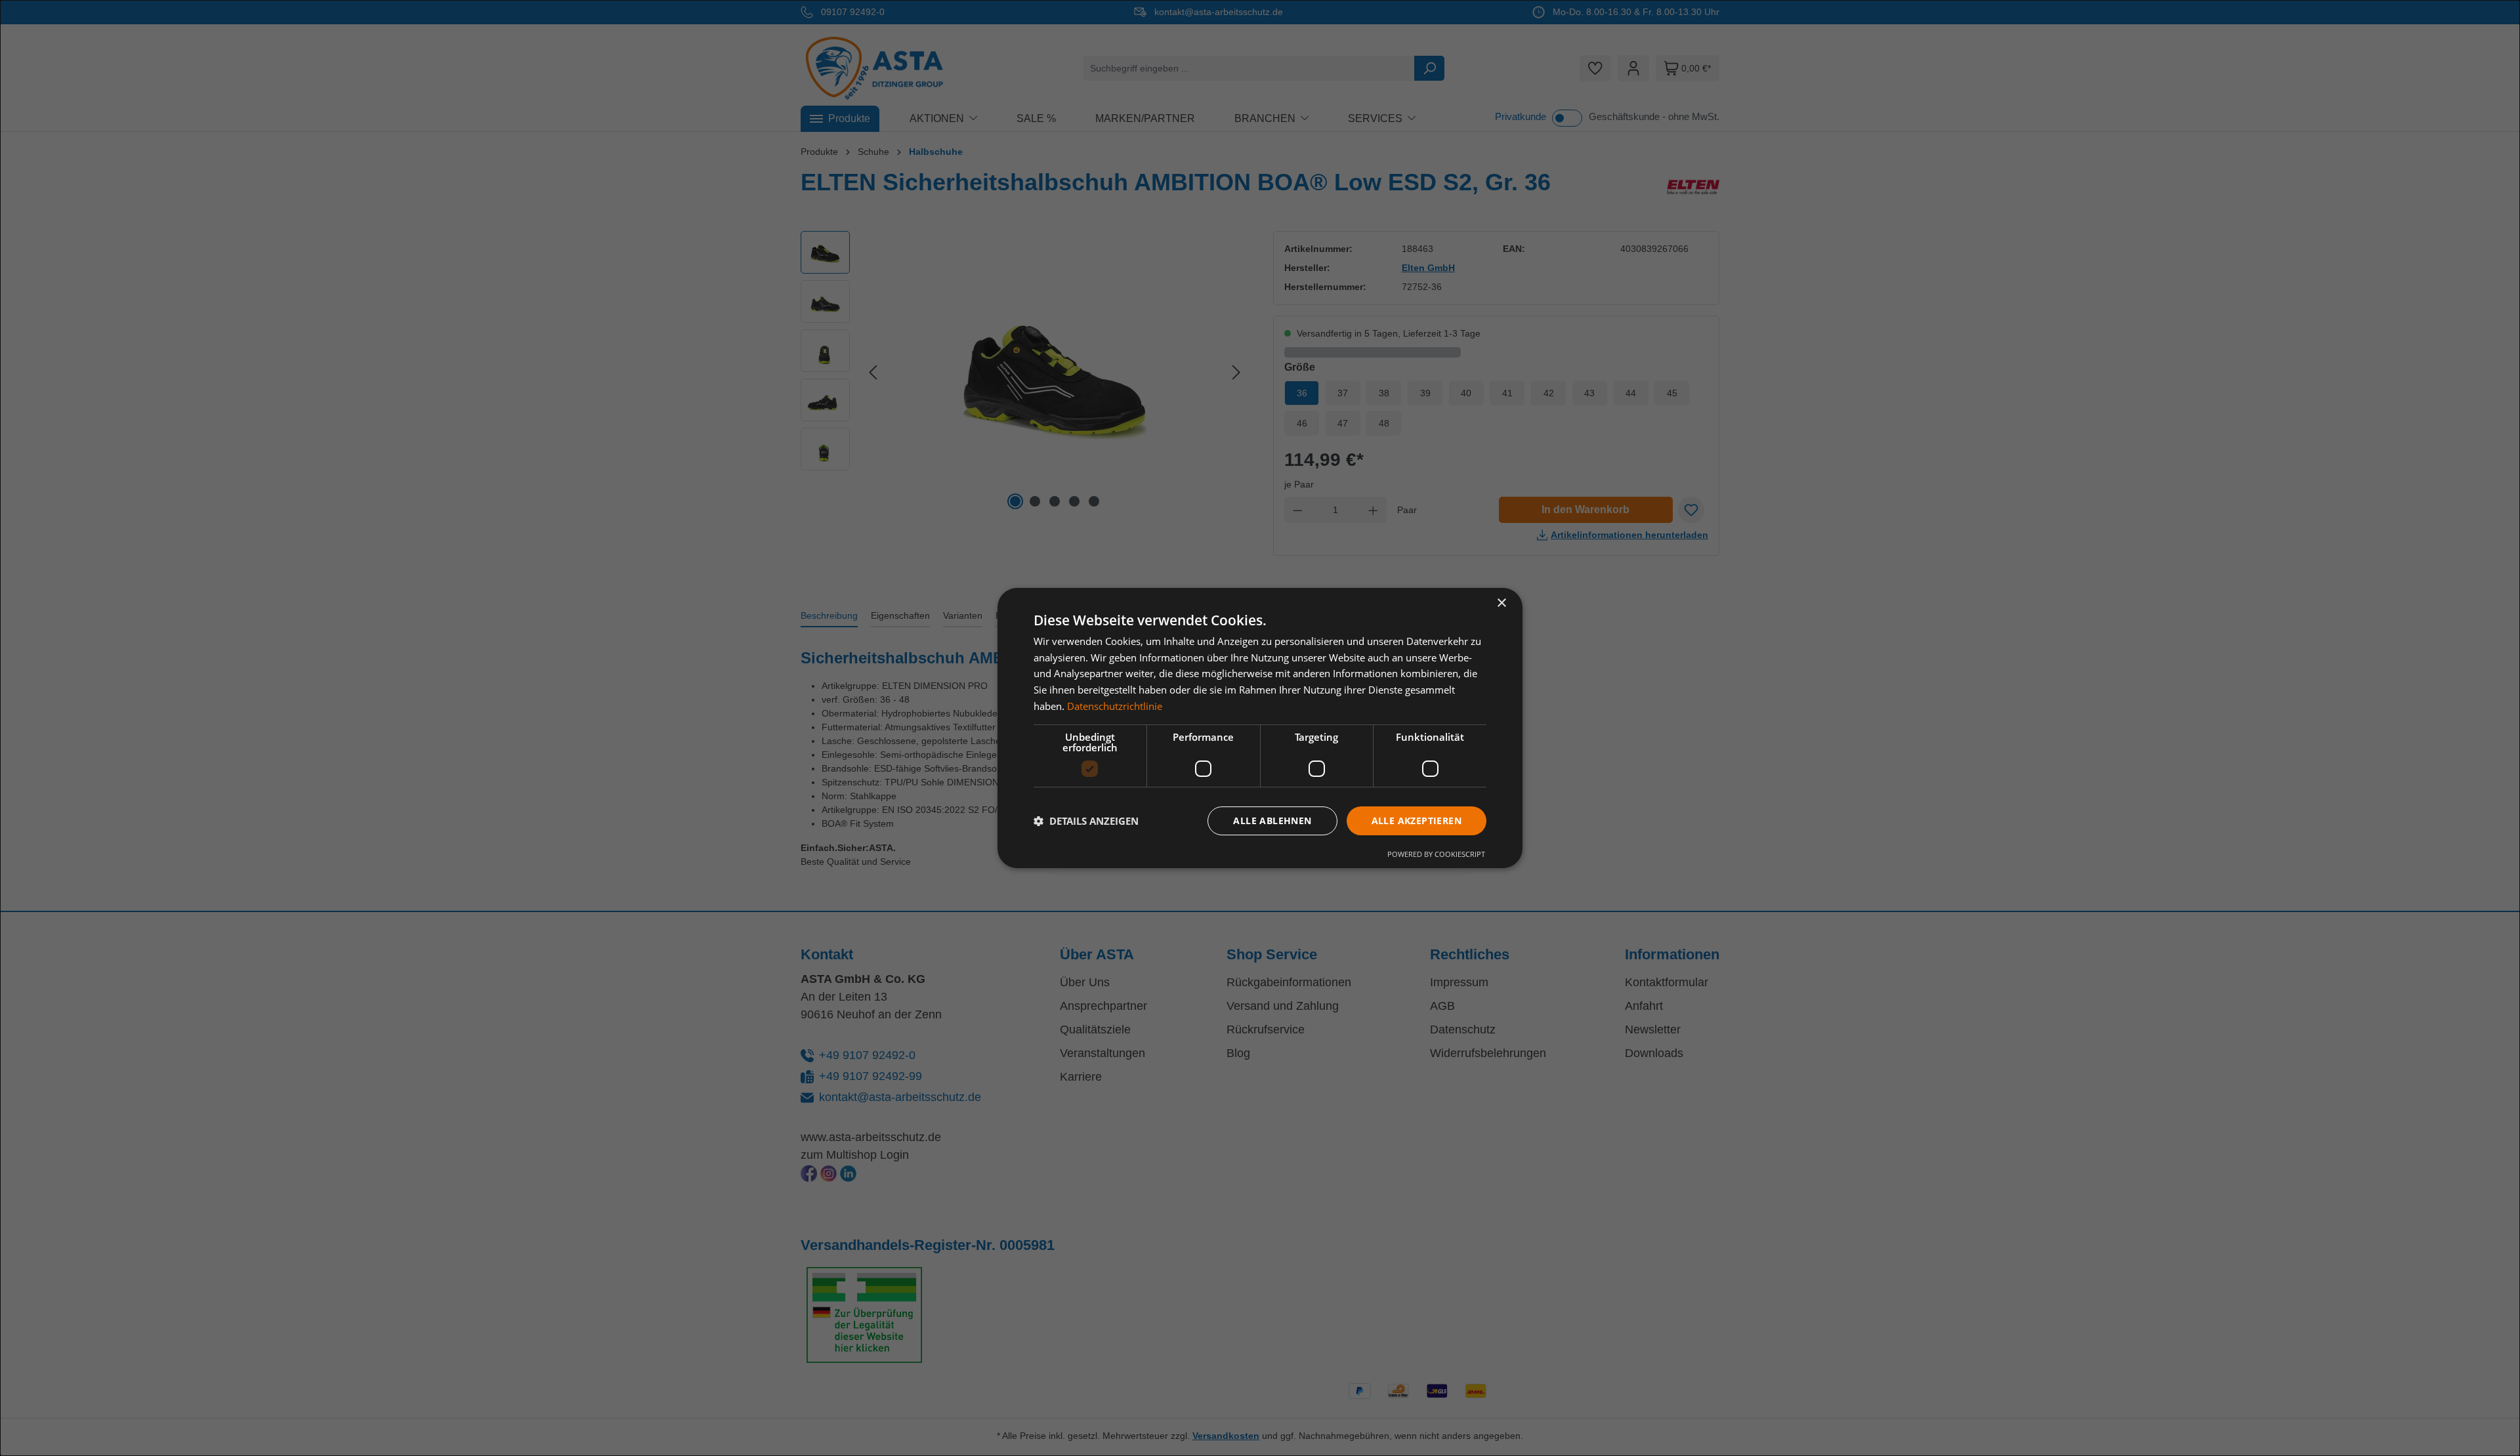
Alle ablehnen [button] (1272, 821)
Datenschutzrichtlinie (1115, 706)
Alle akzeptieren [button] (1417, 821)
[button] (1086, 821)
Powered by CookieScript (1436, 854)
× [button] (1501, 603)
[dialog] (1260, 728)
